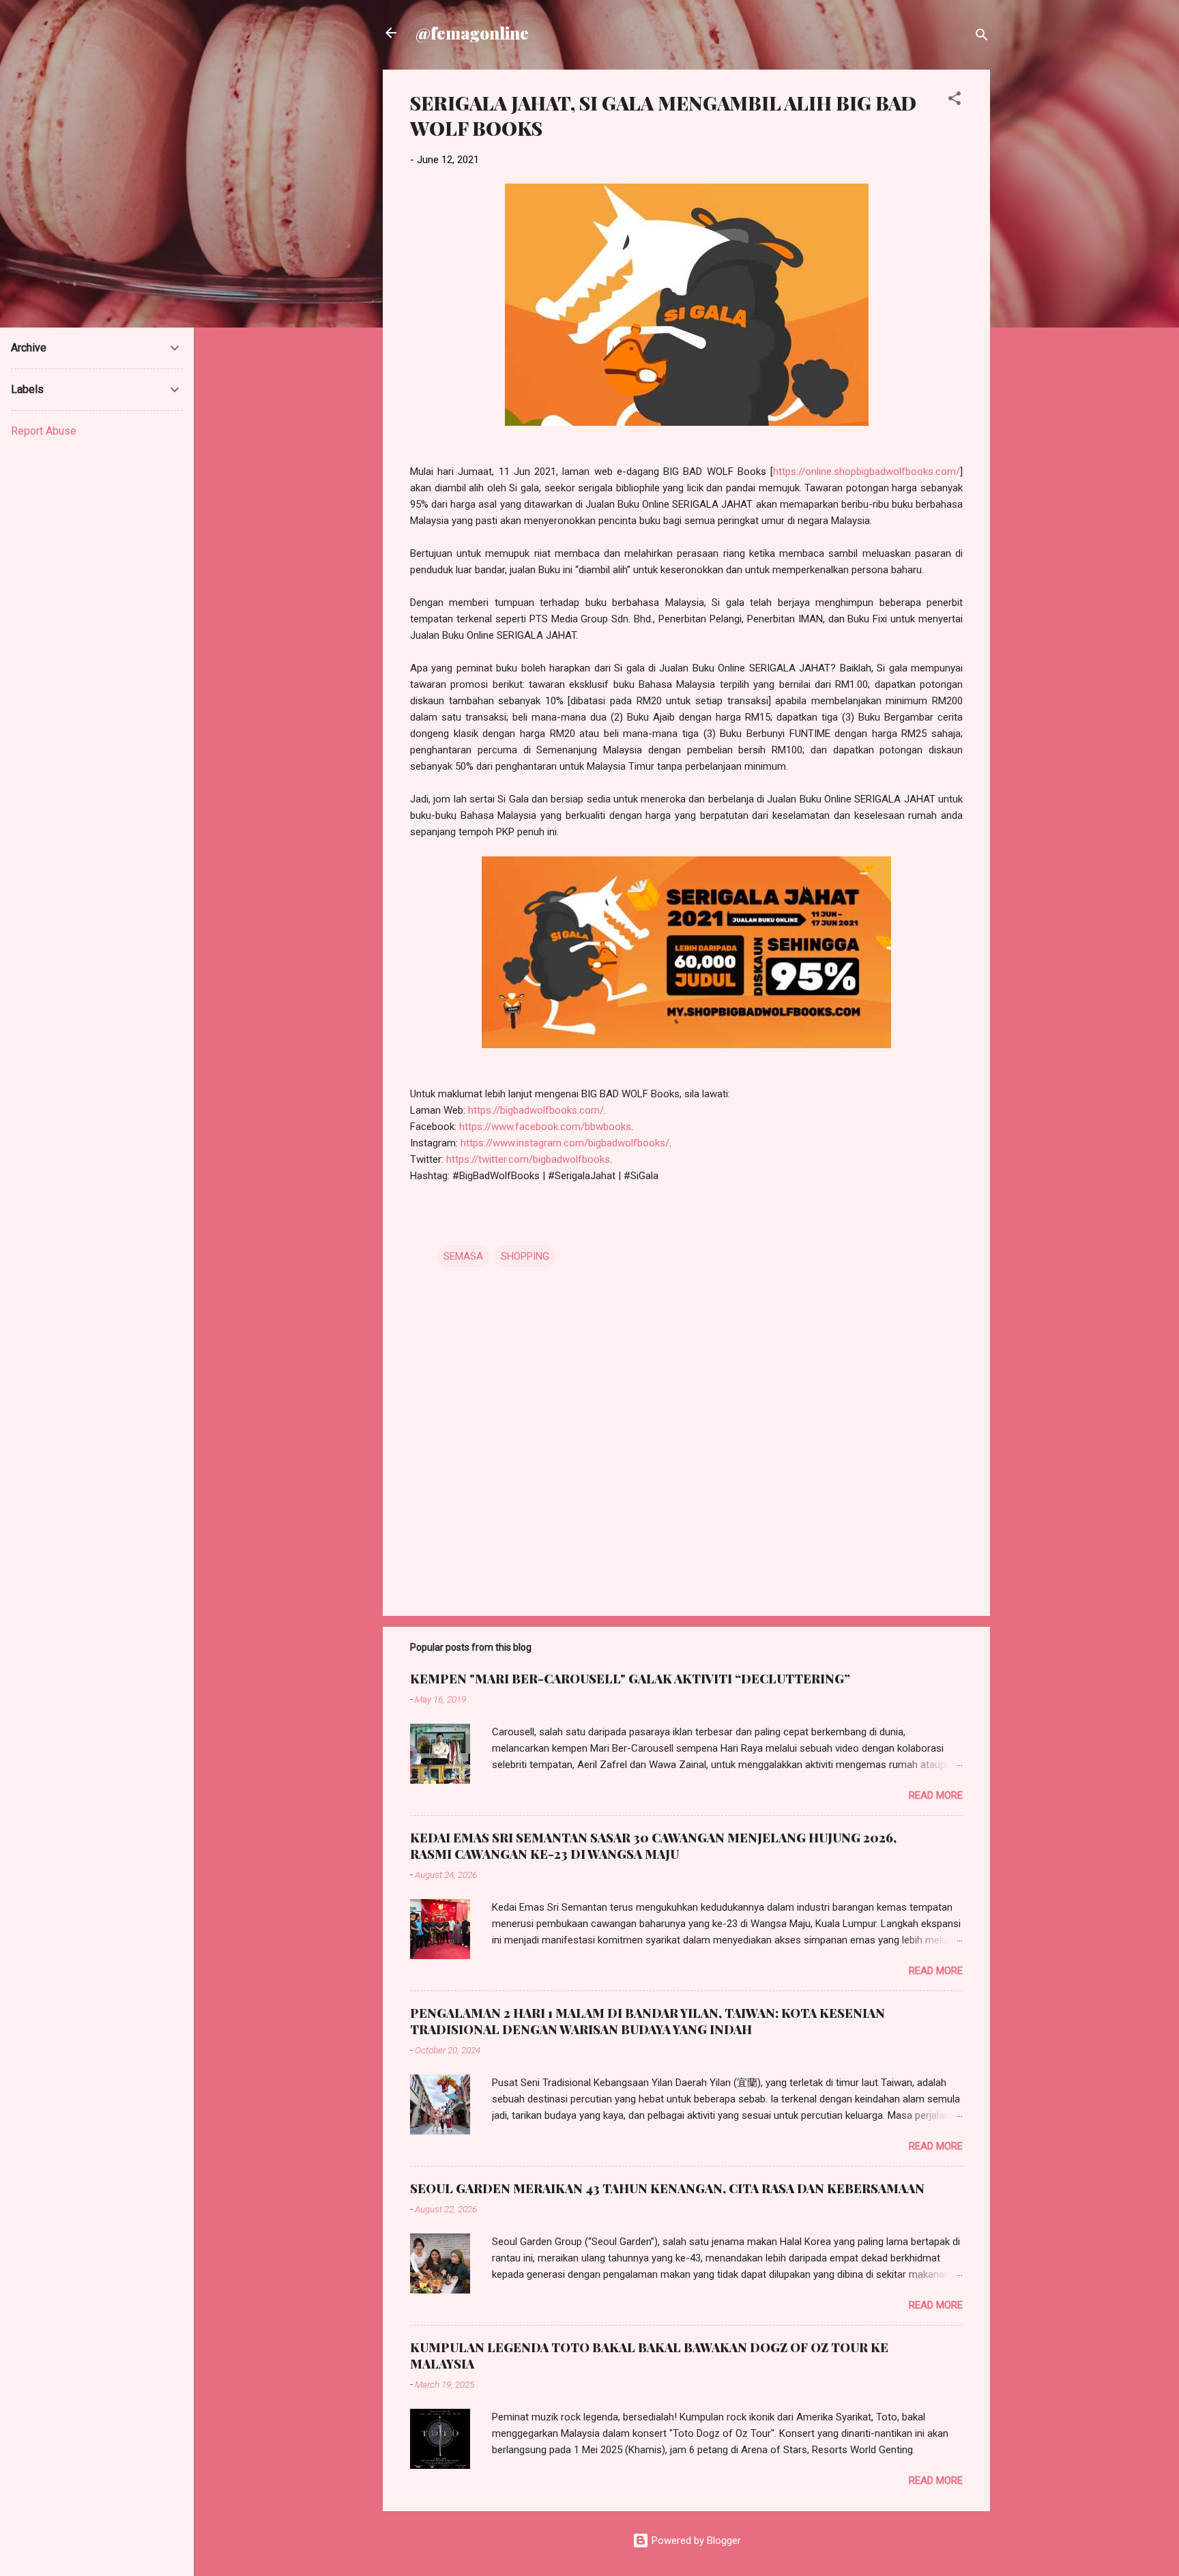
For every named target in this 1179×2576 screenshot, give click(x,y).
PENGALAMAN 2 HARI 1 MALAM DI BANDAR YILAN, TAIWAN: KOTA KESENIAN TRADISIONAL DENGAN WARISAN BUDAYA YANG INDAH (647, 2021)
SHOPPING (525, 1256)
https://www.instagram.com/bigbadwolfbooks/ (565, 1143)
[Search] (982, 37)
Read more (936, 1795)
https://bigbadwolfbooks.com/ (536, 1110)
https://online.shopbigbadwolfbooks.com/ (867, 472)
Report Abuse (44, 431)
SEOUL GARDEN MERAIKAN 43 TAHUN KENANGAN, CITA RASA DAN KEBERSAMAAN (667, 2188)
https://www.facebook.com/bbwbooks (545, 1127)
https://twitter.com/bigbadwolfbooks (528, 1159)
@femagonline (472, 33)
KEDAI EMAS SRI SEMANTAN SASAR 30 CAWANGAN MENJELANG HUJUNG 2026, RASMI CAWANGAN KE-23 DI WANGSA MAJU (653, 1846)
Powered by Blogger (695, 2541)
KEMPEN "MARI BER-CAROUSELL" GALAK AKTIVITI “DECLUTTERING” (630, 1679)
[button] (955, 101)
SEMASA (463, 1256)
